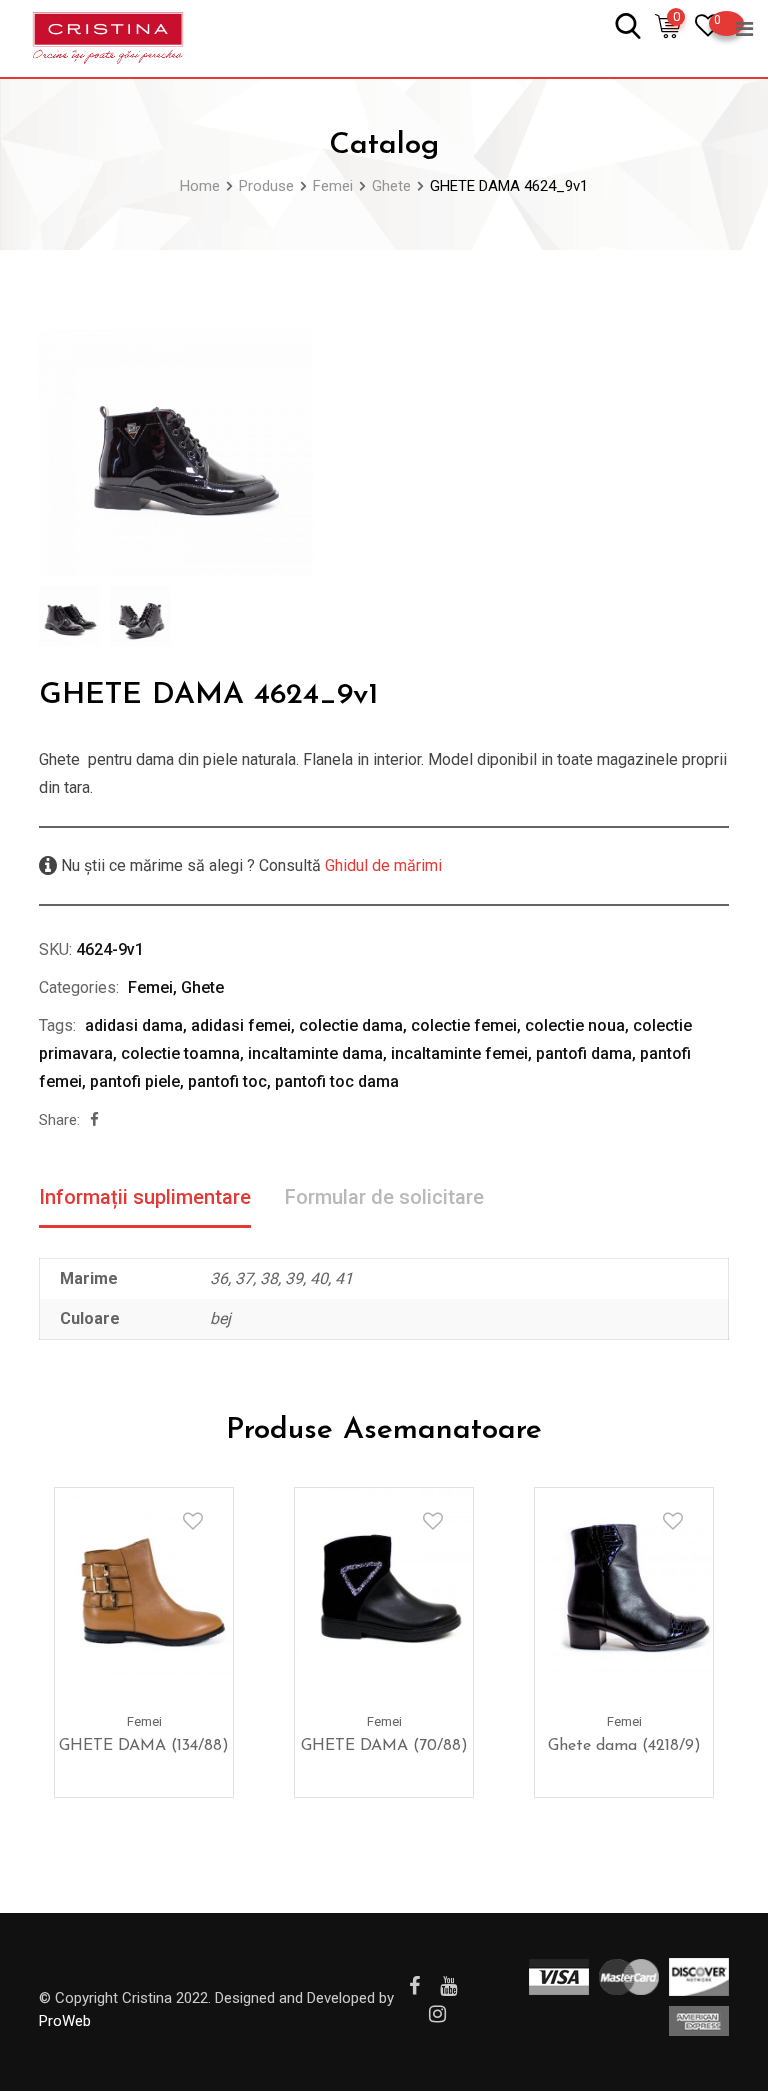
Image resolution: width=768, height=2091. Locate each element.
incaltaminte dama (315, 1053)
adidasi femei (241, 1025)
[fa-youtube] (448, 1986)
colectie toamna (180, 1053)
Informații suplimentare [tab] (145, 1197)
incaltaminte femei (459, 1053)
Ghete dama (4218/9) (624, 1746)
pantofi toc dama (337, 1081)
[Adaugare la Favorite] (193, 1521)
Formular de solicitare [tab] (384, 1197)
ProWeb (65, 2021)
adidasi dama (134, 1025)
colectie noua (575, 1025)
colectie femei (464, 1025)
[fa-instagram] (437, 2014)
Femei (150, 987)
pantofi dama (584, 1053)
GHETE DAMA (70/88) (384, 1746)
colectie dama (351, 1025)
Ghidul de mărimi (381, 865)
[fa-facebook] (94, 1120)
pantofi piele (135, 1081)
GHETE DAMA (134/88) (144, 1746)
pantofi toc (227, 1081)
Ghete (202, 987)
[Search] (628, 24)
